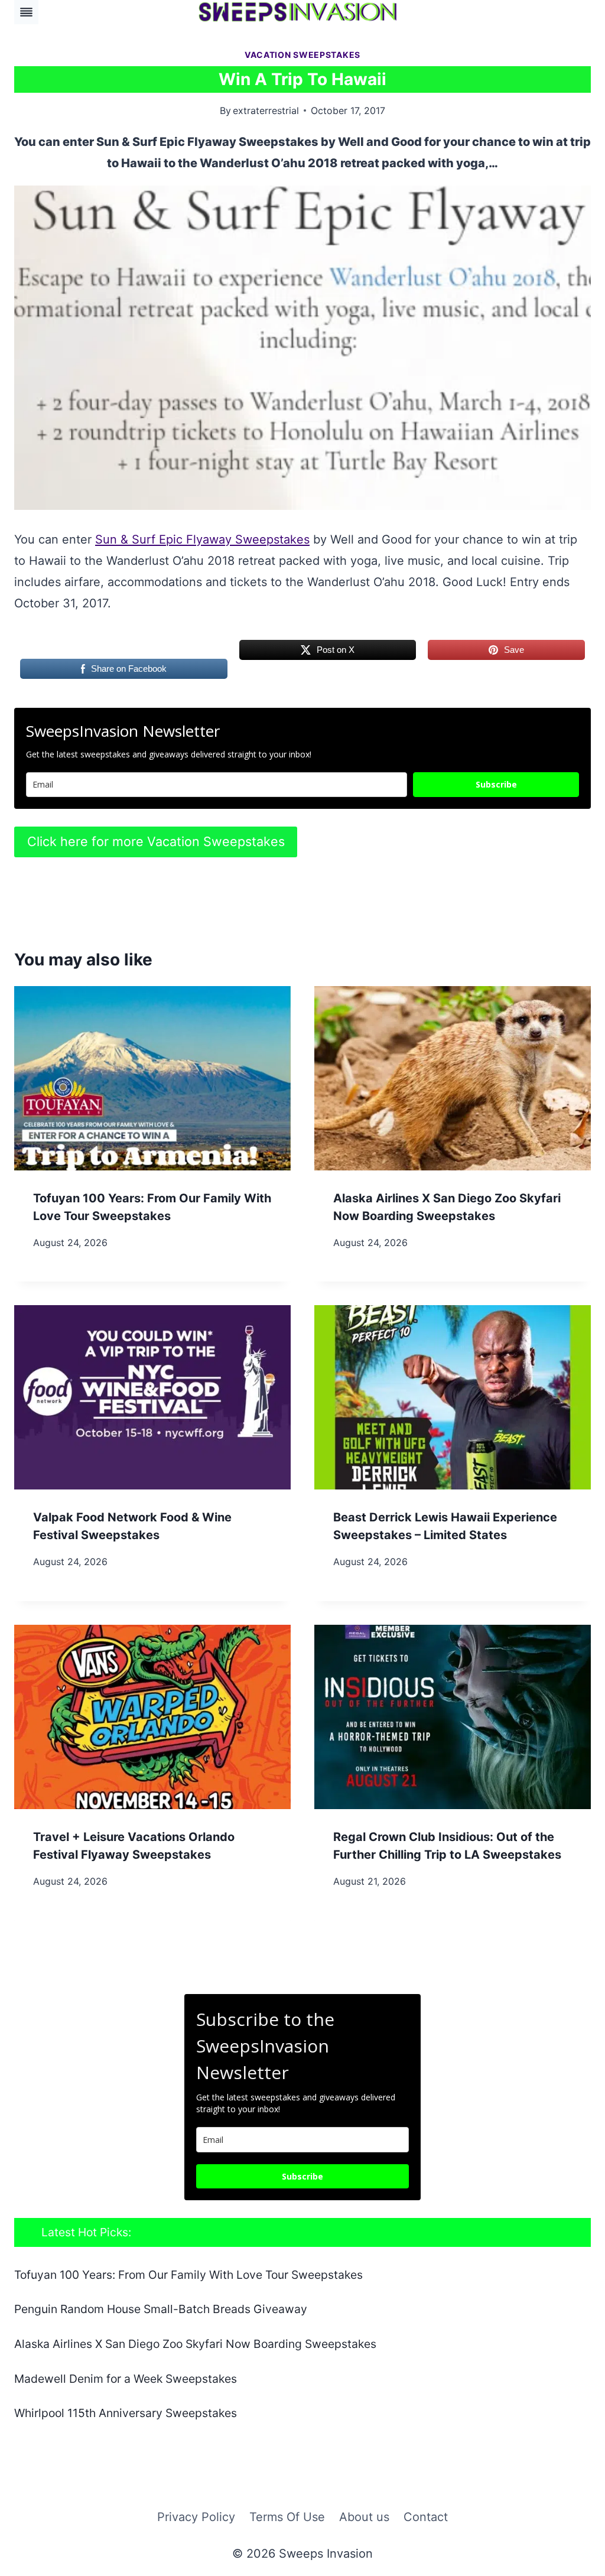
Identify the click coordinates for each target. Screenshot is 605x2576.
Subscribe (496, 784)
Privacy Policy (196, 2517)
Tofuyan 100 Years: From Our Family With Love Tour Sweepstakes (188, 2275)
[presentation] (152, 1078)
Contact (426, 2517)
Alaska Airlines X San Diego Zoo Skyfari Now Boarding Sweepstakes (195, 2344)
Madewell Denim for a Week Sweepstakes (126, 2379)
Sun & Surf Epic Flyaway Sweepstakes (202, 539)
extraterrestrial (266, 110)
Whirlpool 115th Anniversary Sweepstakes (126, 2413)
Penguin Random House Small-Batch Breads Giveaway (161, 2309)
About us (364, 2517)
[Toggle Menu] (26, 12)
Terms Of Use (287, 2517)
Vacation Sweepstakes (302, 55)
